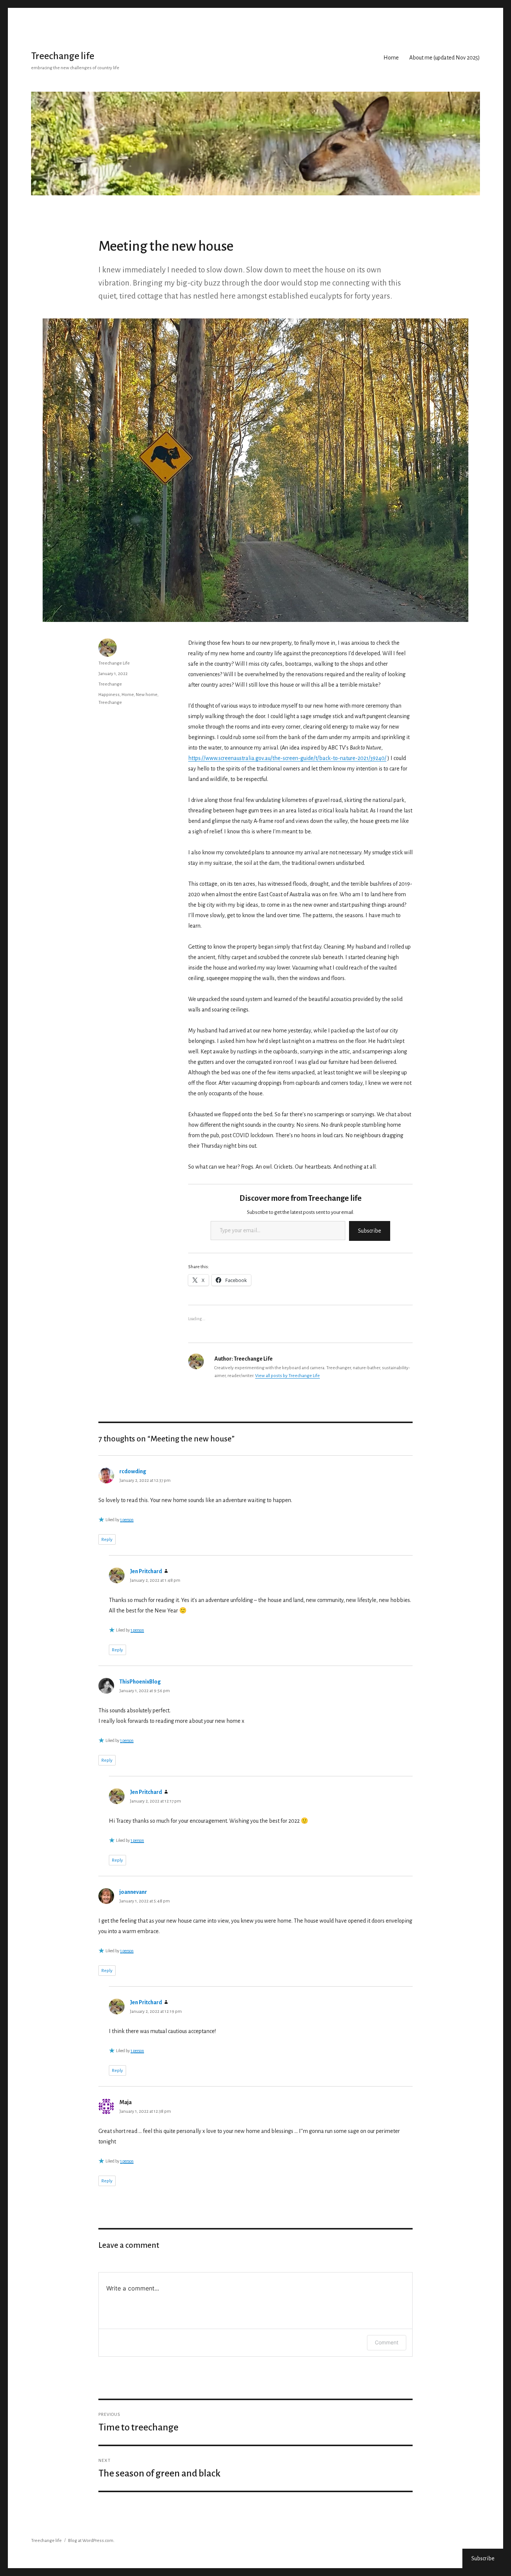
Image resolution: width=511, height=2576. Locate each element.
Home (391, 58)
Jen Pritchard (146, 1571)
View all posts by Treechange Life (287, 1376)
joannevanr (133, 1892)
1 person (127, 1520)
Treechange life (63, 56)
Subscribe (370, 1231)
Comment (387, 2342)
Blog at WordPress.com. (91, 2541)
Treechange (110, 684)
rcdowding (133, 1471)
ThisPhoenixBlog (140, 1682)
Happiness (109, 695)
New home (147, 695)
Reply (107, 1540)
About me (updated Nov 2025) (445, 58)
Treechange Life (114, 663)
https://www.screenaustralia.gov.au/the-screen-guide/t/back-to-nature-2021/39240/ (287, 758)
